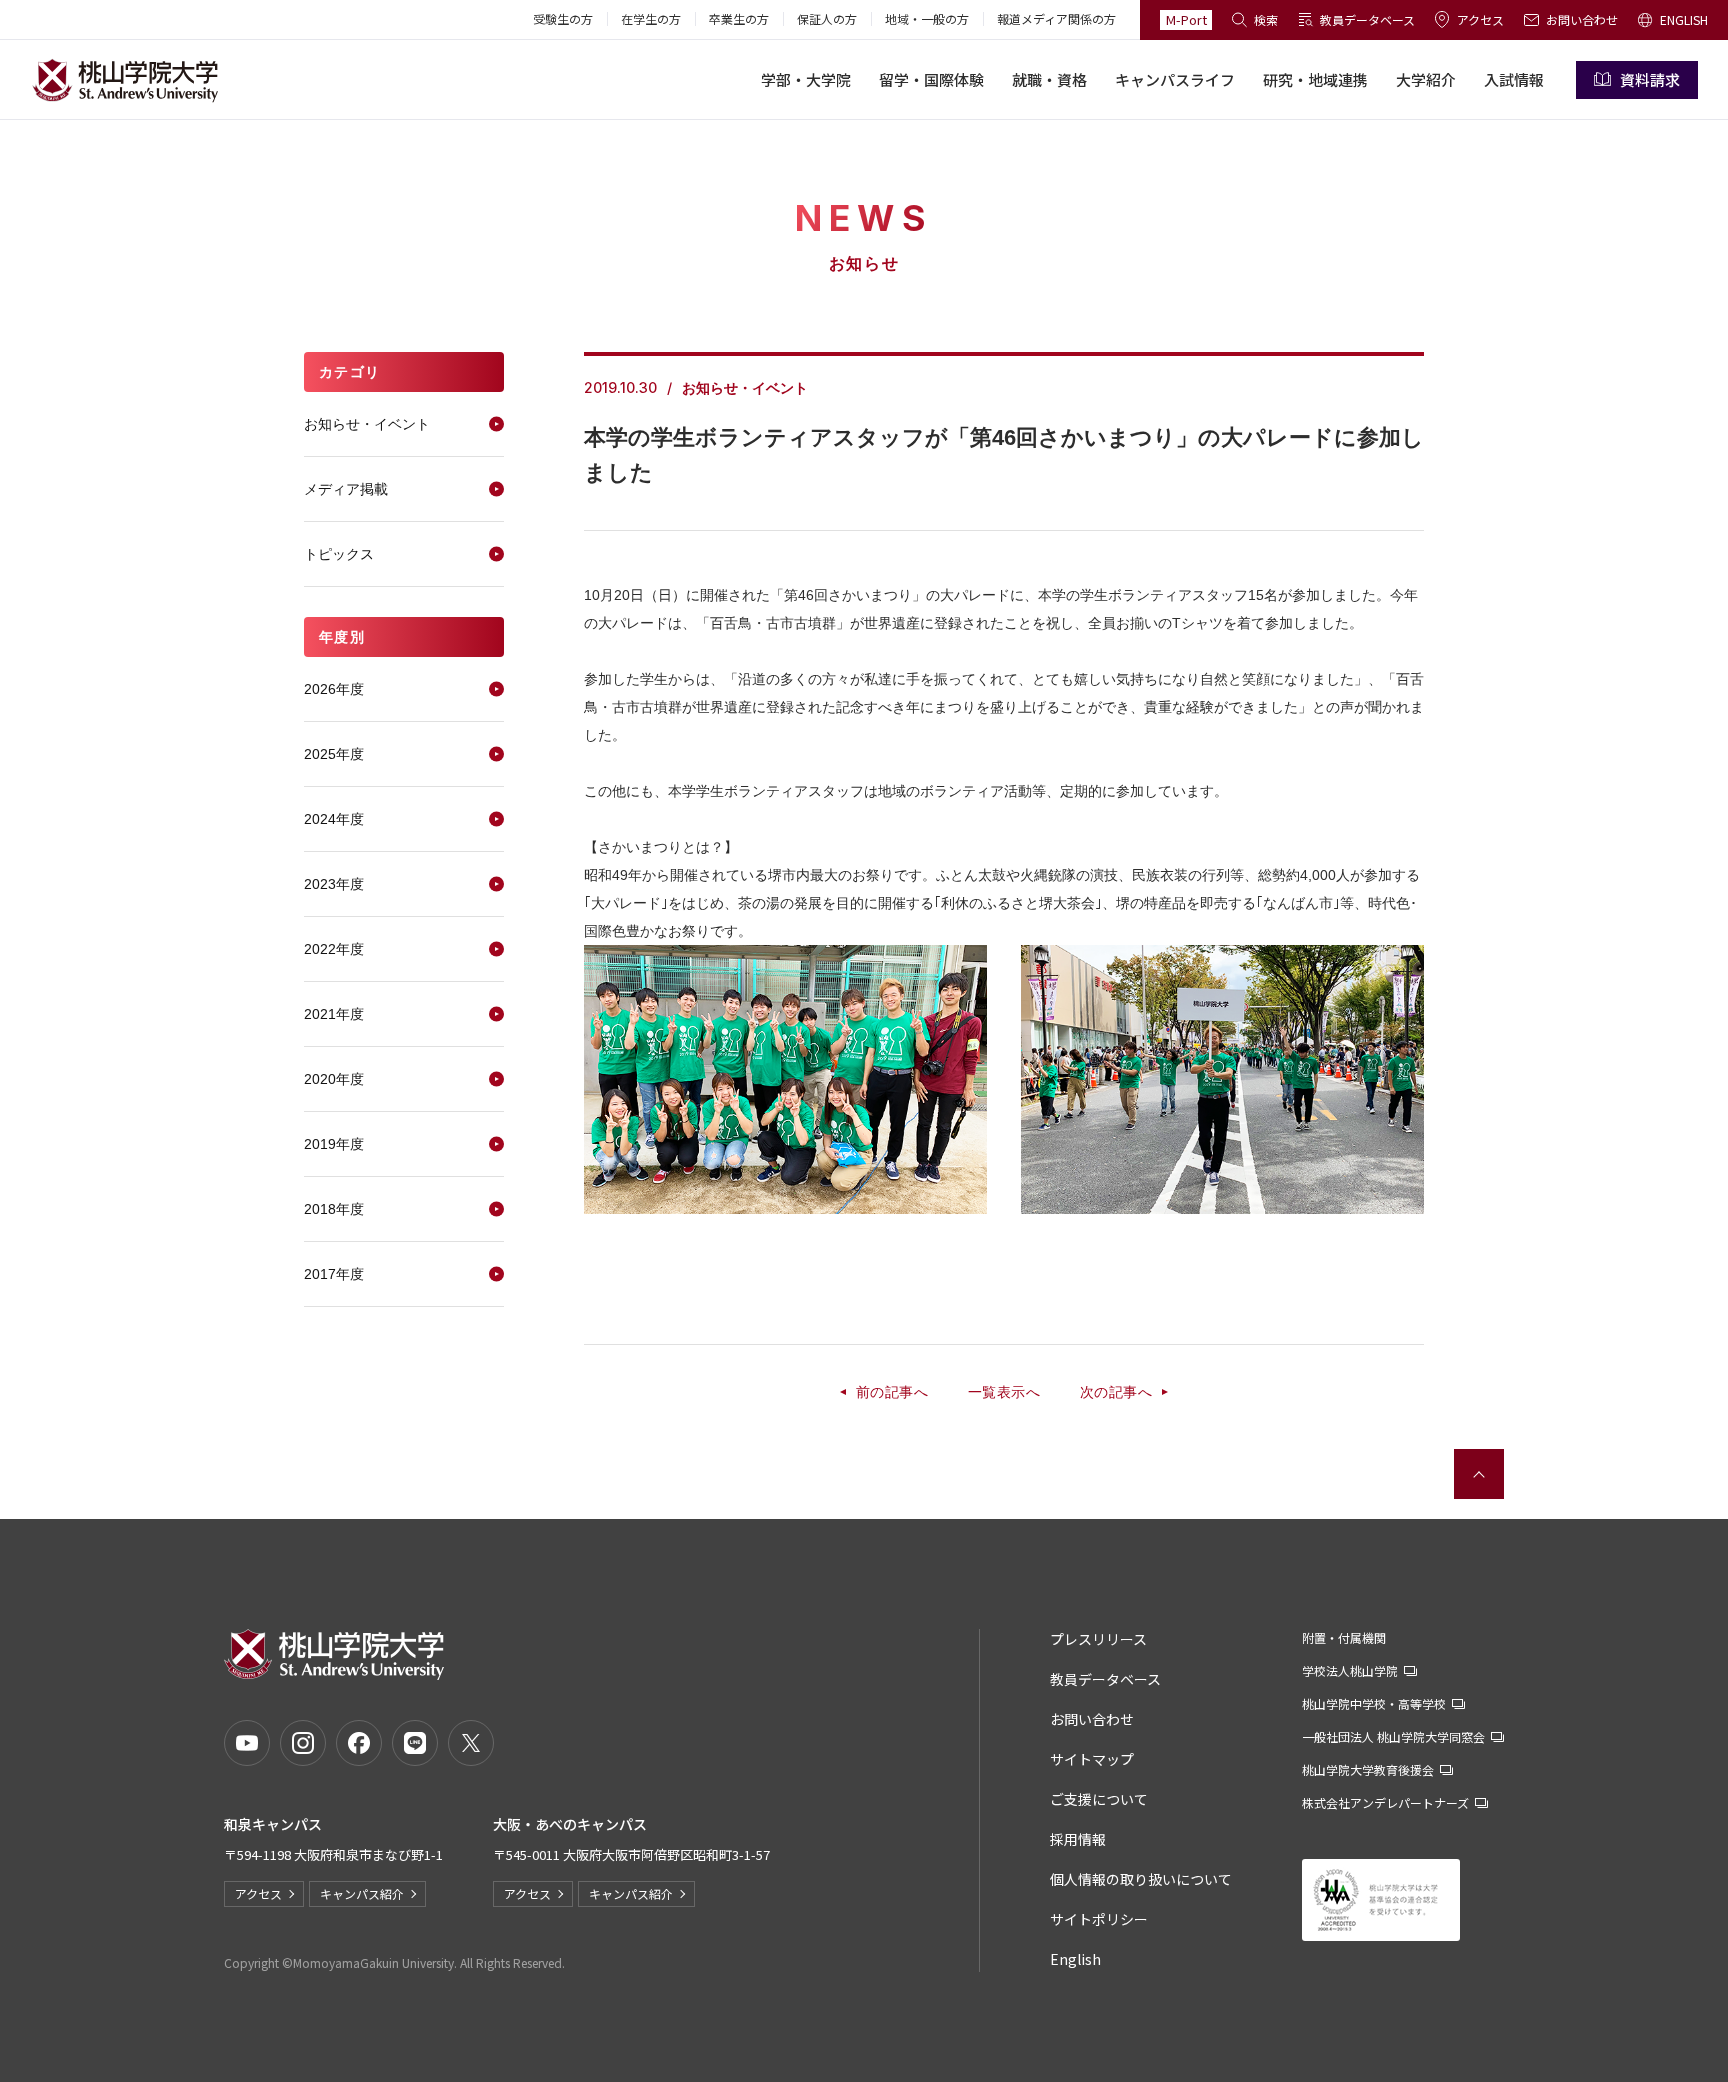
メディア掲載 (346, 489)
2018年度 (334, 1209)
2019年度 (334, 1144)
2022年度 (334, 949)
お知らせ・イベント (367, 424)
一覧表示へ (1004, 1392)
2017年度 (334, 1274)
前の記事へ (892, 1392)
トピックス (339, 554)
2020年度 (334, 1079)
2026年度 (334, 689)
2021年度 (334, 1014)
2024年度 (334, 819)
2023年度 (334, 884)
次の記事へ (1116, 1392)
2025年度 (334, 754)
